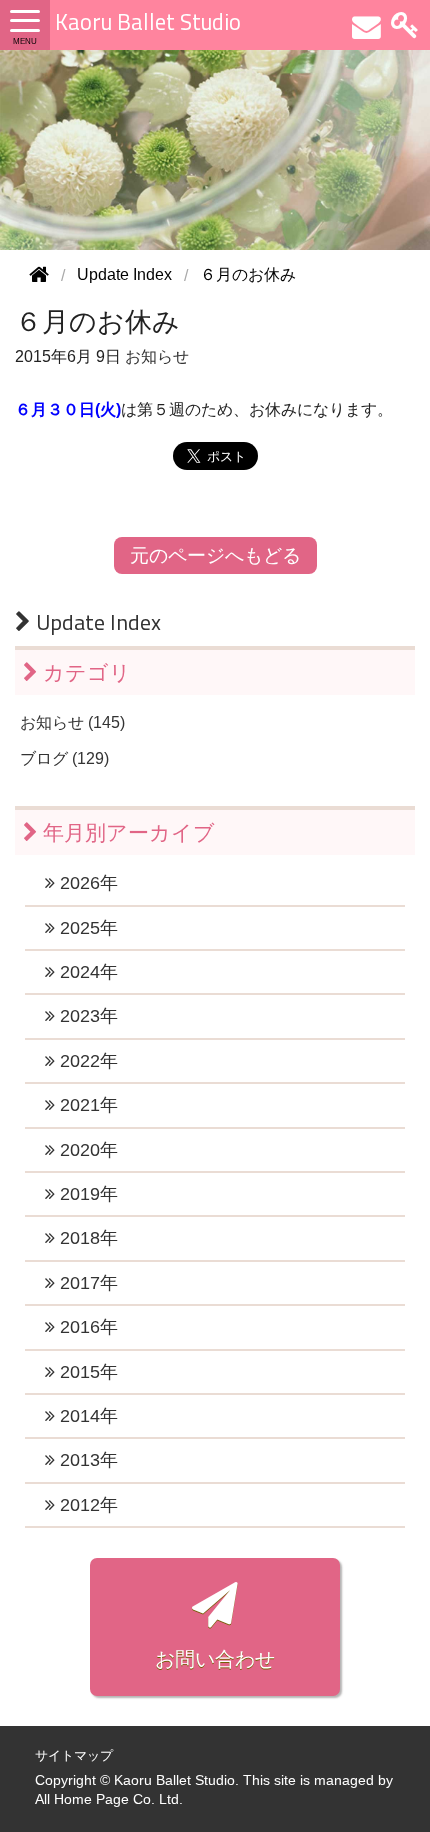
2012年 (86, 1505)
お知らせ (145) (72, 722)
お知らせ (157, 356)
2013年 (86, 1460)
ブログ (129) (64, 758)
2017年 (86, 1283)
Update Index (96, 622)
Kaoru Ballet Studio (148, 22)
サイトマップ (74, 1755)
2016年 (86, 1327)
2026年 (86, 883)
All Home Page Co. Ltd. (109, 1799)
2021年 (86, 1105)
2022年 (86, 1061)
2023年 (86, 1016)
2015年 (86, 1372)
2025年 (86, 928)
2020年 (86, 1150)
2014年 (86, 1416)
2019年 (86, 1194)
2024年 (86, 972)
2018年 (86, 1238)
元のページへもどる (215, 555)
